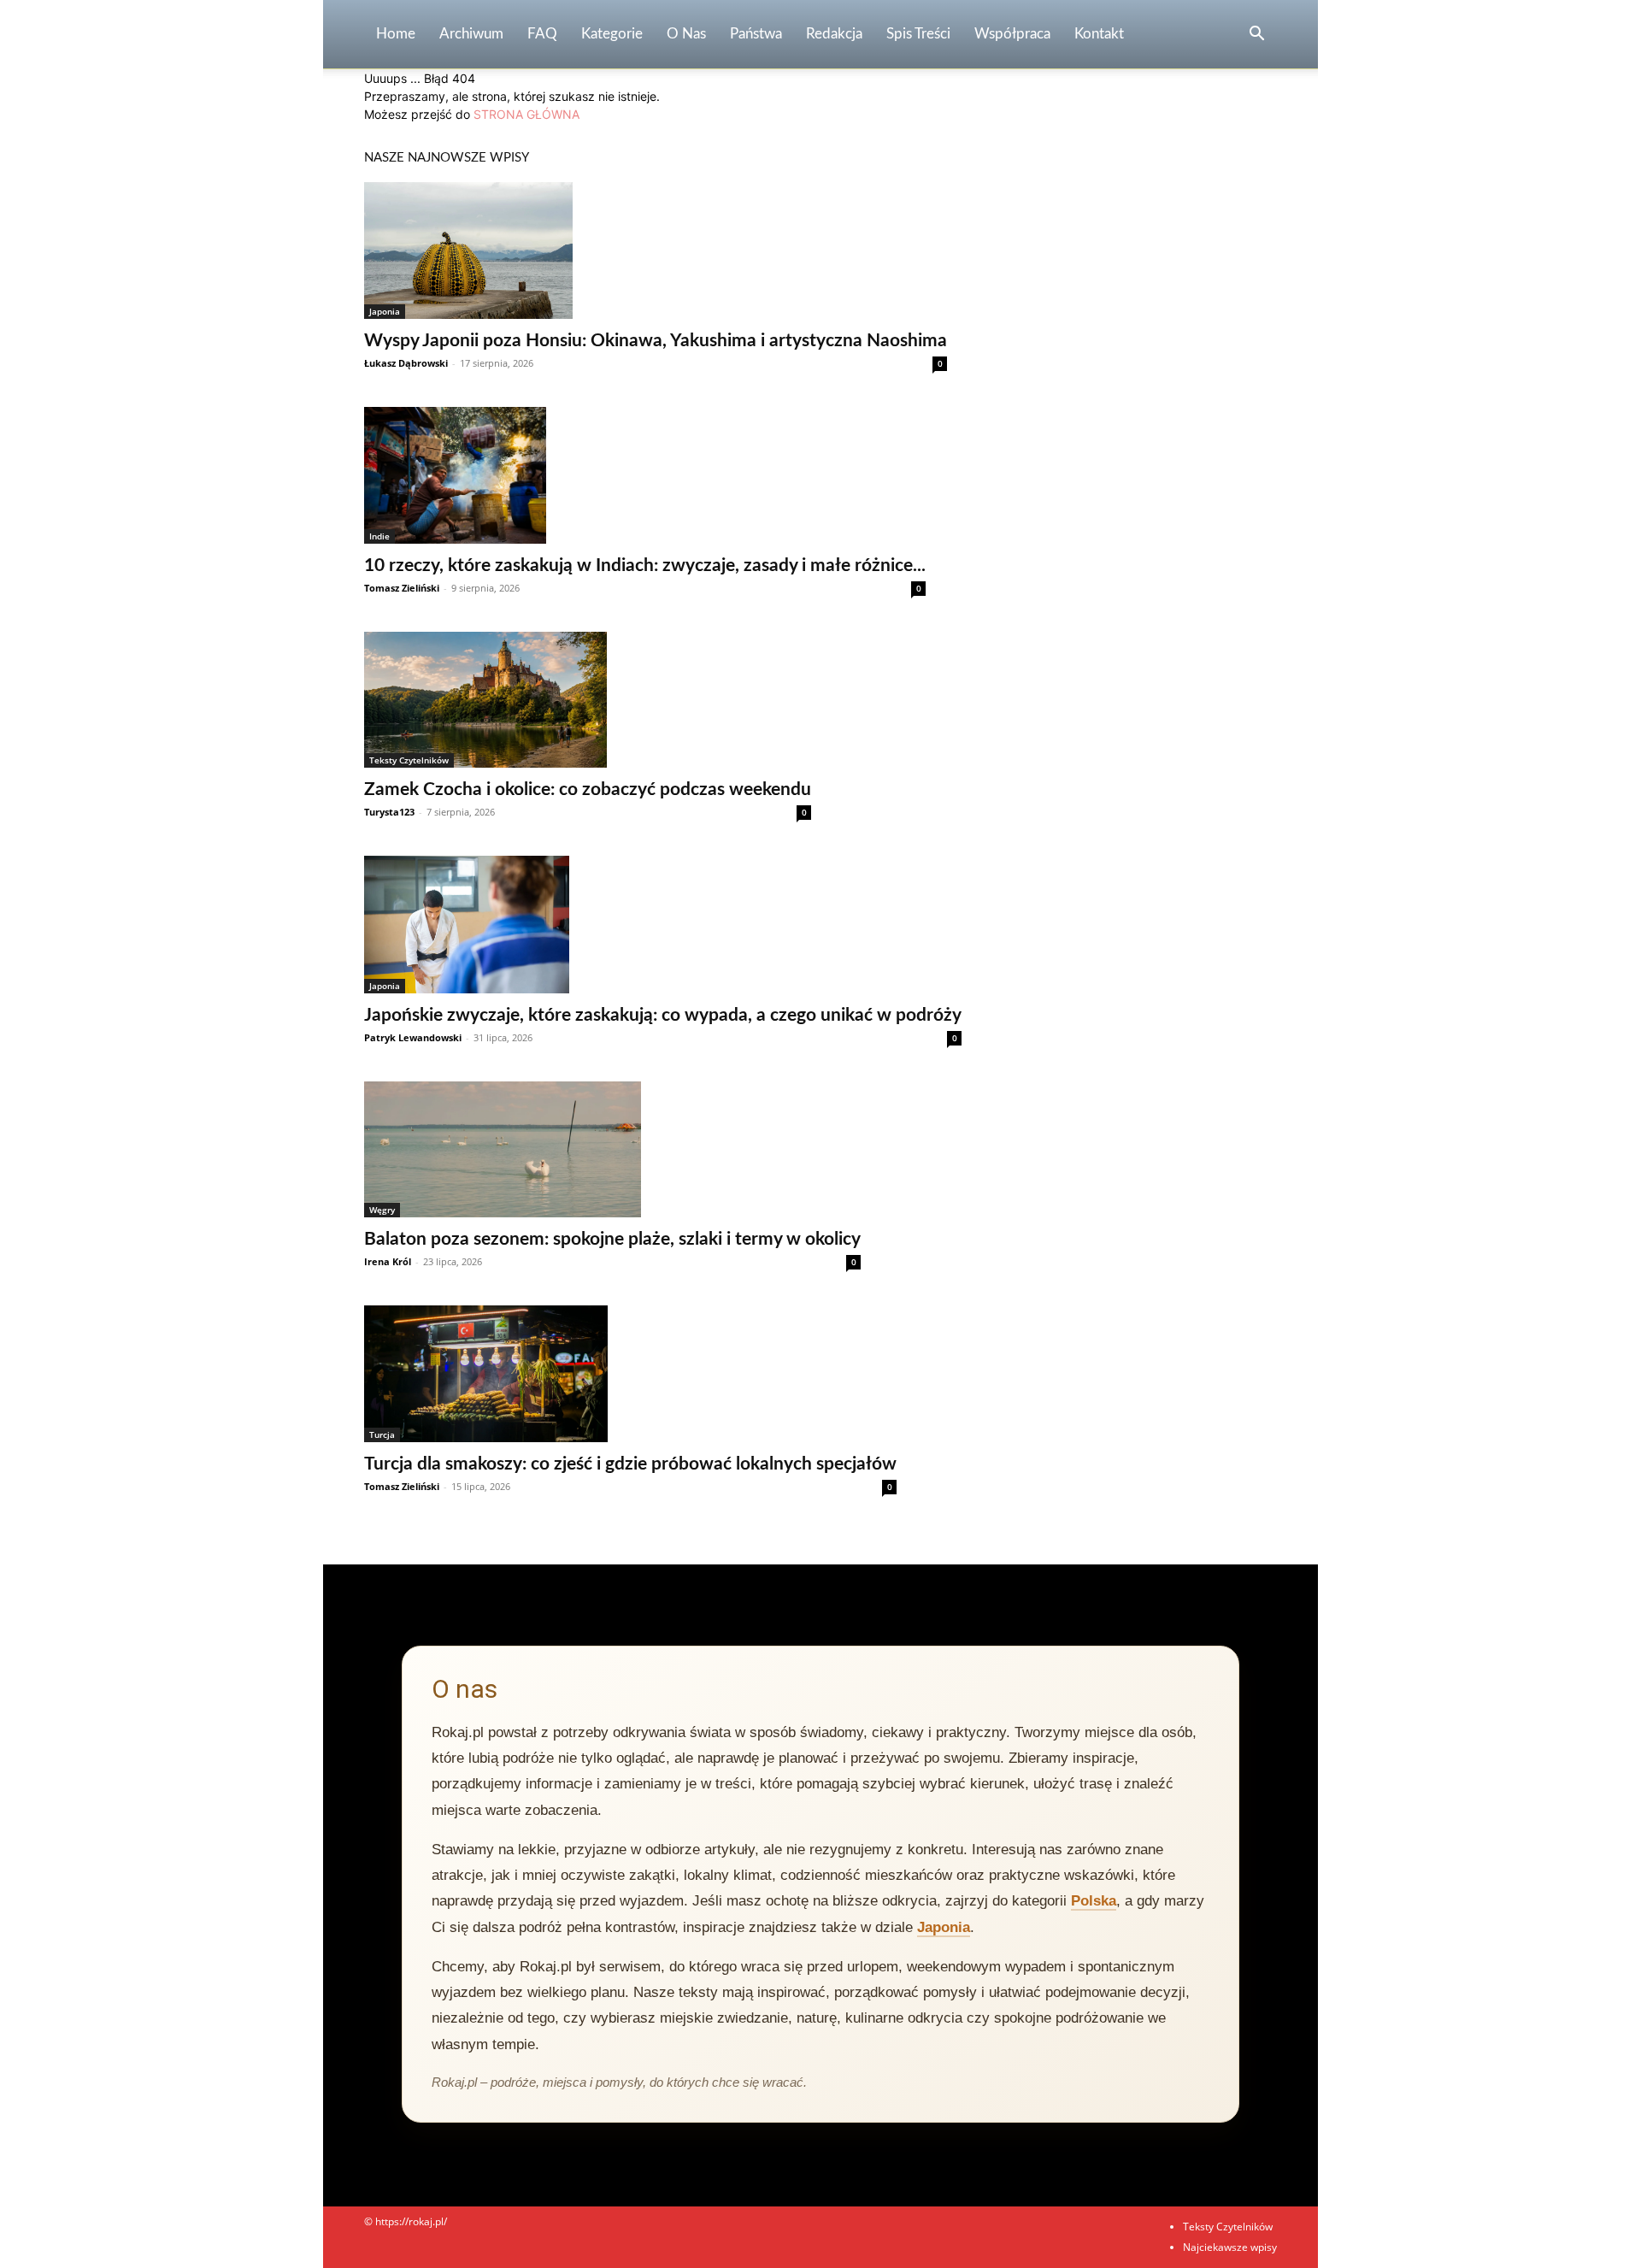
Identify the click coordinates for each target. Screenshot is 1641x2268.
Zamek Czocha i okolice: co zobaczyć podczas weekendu (588, 789)
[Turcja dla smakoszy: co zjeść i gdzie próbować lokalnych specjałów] (630, 1374)
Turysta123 (389, 812)
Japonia (385, 311)
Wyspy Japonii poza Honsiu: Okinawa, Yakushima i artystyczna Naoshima (656, 341)
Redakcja (834, 34)
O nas (686, 34)
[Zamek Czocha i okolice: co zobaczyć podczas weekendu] (588, 700)
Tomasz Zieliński (402, 588)
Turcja (382, 1434)
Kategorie (612, 34)
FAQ (542, 34)
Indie (379, 536)
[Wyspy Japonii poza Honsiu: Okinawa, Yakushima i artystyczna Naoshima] (656, 250)
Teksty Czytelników (409, 760)
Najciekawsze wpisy (1230, 2247)
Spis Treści (918, 34)
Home (396, 34)
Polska (1094, 1901)
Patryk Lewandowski (413, 1037)
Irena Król (388, 1261)
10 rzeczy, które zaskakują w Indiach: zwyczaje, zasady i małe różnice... (645, 566)
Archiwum (471, 34)
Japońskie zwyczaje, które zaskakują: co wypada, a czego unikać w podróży (663, 1015)
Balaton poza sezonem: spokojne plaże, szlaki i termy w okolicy (612, 1239)
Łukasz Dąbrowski (406, 363)
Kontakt (1099, 34)
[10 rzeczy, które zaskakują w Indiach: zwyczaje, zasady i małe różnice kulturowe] (645, 475)
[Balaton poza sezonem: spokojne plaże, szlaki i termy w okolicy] (612, 1149)
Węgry (382, 1210)
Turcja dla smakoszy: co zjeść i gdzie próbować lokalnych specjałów (630, 1464)
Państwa (756, 34)
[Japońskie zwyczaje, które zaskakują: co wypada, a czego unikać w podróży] (663, 924)
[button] (1256, 35)
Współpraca (1012, 34)
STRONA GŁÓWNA (526, 114)
